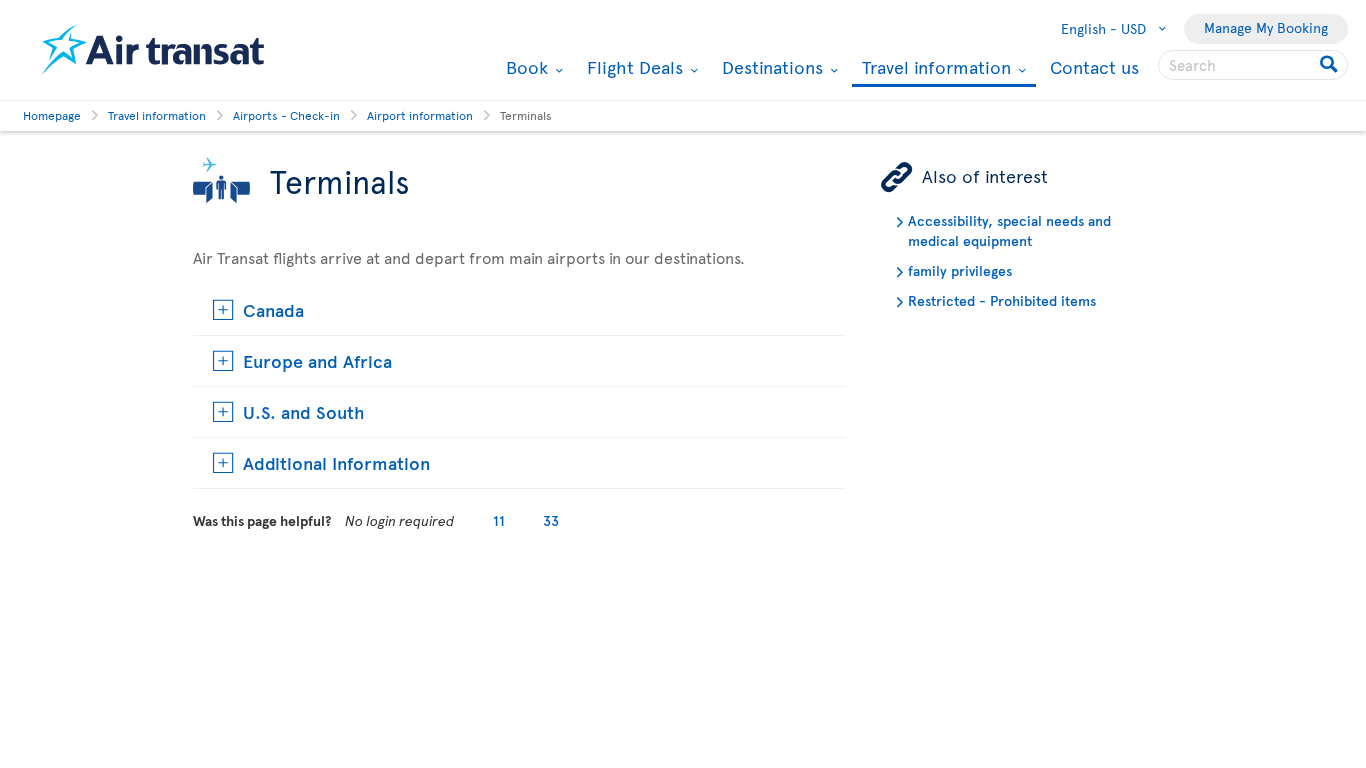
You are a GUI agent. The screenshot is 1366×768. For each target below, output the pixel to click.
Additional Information (336, 462)
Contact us (1094, 66)
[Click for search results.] (1330, 65)
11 (499, 520)
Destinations (770, 67)
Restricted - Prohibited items (1002, 300)
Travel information (934, 68)
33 (551, 520)
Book (524, 67)
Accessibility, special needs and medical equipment (1009, 230)
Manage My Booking (1266, 27)
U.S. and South (304, 411)
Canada (273, 309)
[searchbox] (1253, 65)
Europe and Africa (317, 360)
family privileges (960, 270)
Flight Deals (632, 67)
